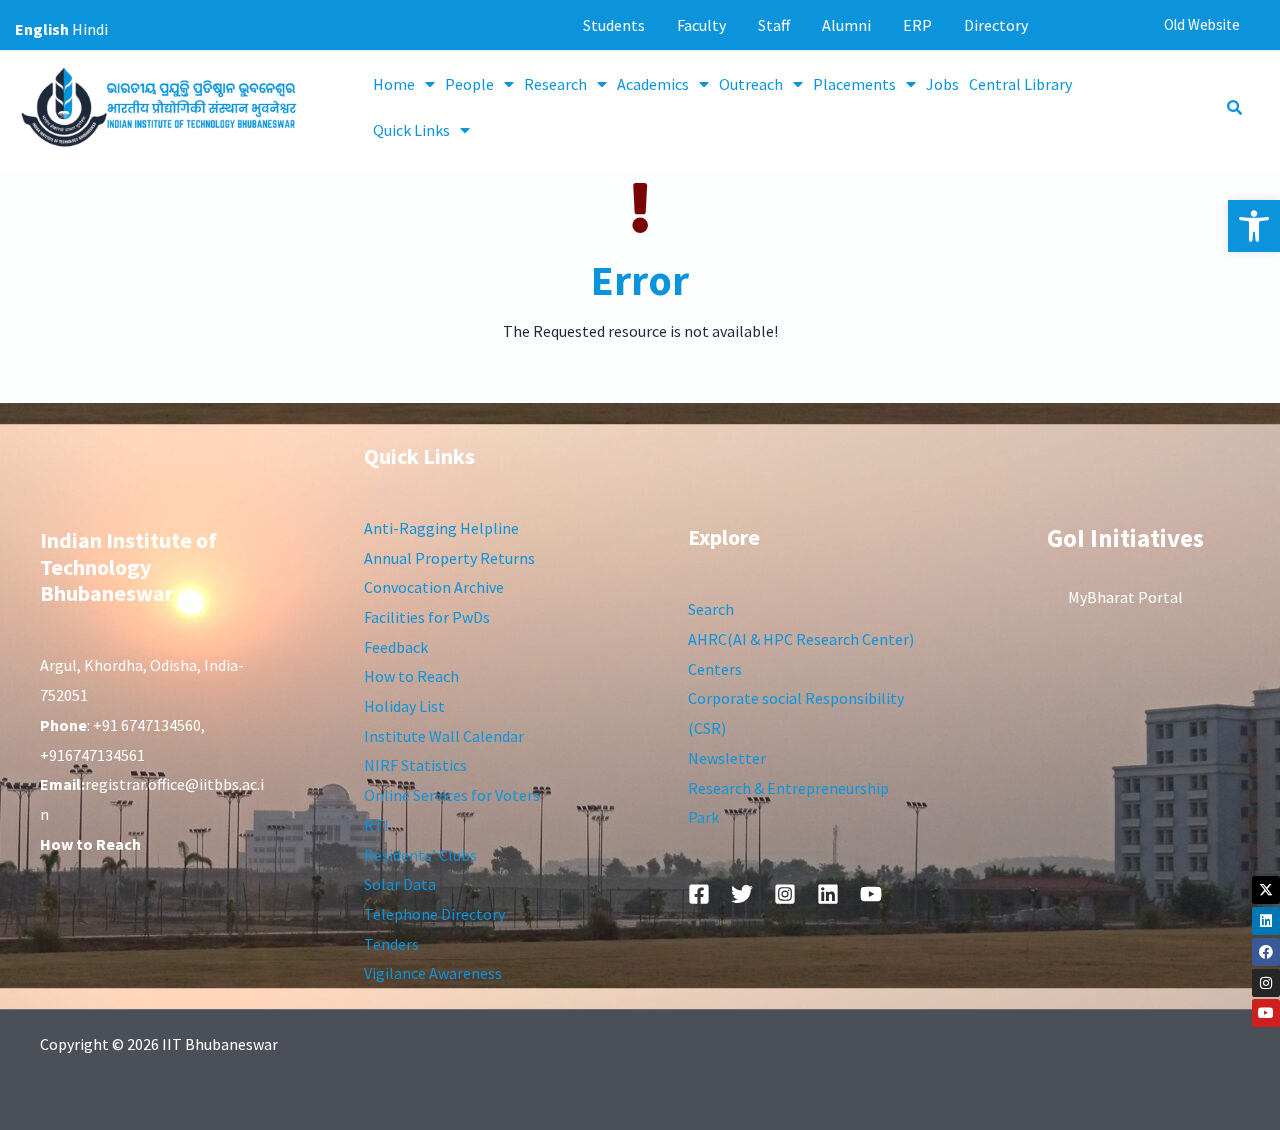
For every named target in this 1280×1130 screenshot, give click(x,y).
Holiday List (404, 706)
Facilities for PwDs (427, 617)
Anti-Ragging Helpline (441, 528)
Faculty (701, 25)
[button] (1254, 226)
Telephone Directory (434, 914)
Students (614, 25)
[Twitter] (742, 894)
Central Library (1020, 84)
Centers (715, 669)
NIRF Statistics (415, 765)
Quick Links (411, 130)
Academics (653, 84)
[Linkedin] (1266, 921)
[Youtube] (1266, 1013)
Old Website (1202, 24)
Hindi (90, 29)
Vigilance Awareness (433, 973)
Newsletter (727, 758)
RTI (376, 825)
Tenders (391, 944)
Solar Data (400, 884)
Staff (774, 25)
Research (555, 84)
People (469, 84)
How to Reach (411, 676)
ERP (917, 25)
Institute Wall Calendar (444, 736)
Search (711, 609)
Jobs (942, 84)
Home (394, 84)
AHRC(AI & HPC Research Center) (801, 639)
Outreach (751, 84)
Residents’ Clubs (420, 855)
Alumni (846, 25)
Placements (854, 84)
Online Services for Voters (452, 795)
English (42, 29)
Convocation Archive (434, 587)
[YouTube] (871, 894)
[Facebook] (1266, 952)
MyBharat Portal (1125, 597)
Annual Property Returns (449, 558)
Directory (996, 25)
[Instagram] (1266, 983)
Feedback (396, 647)
